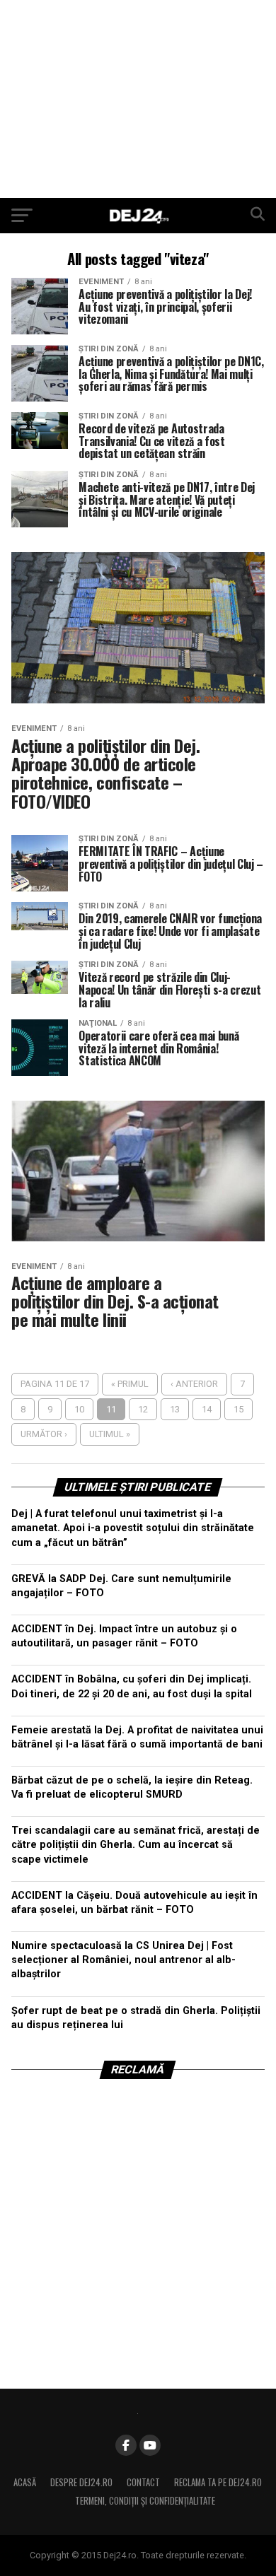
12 (143, 1409)
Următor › (44, 1434)
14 (207, 1409)
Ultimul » (110, 1434)
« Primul (130, 1384)
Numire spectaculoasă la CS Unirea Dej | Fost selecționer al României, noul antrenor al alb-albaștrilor (123, 1960)
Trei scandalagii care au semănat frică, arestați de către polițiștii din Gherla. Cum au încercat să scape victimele (136, 1845)
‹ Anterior (194, 1384)
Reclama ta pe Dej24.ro (218, 2482)
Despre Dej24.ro (81, 2482)
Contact (143, 2482)
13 (175, 1409)
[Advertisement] (138, 99)
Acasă (25, 2482)
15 (238, 1409)
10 (79, 1409)
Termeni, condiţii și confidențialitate (145, 2501)
